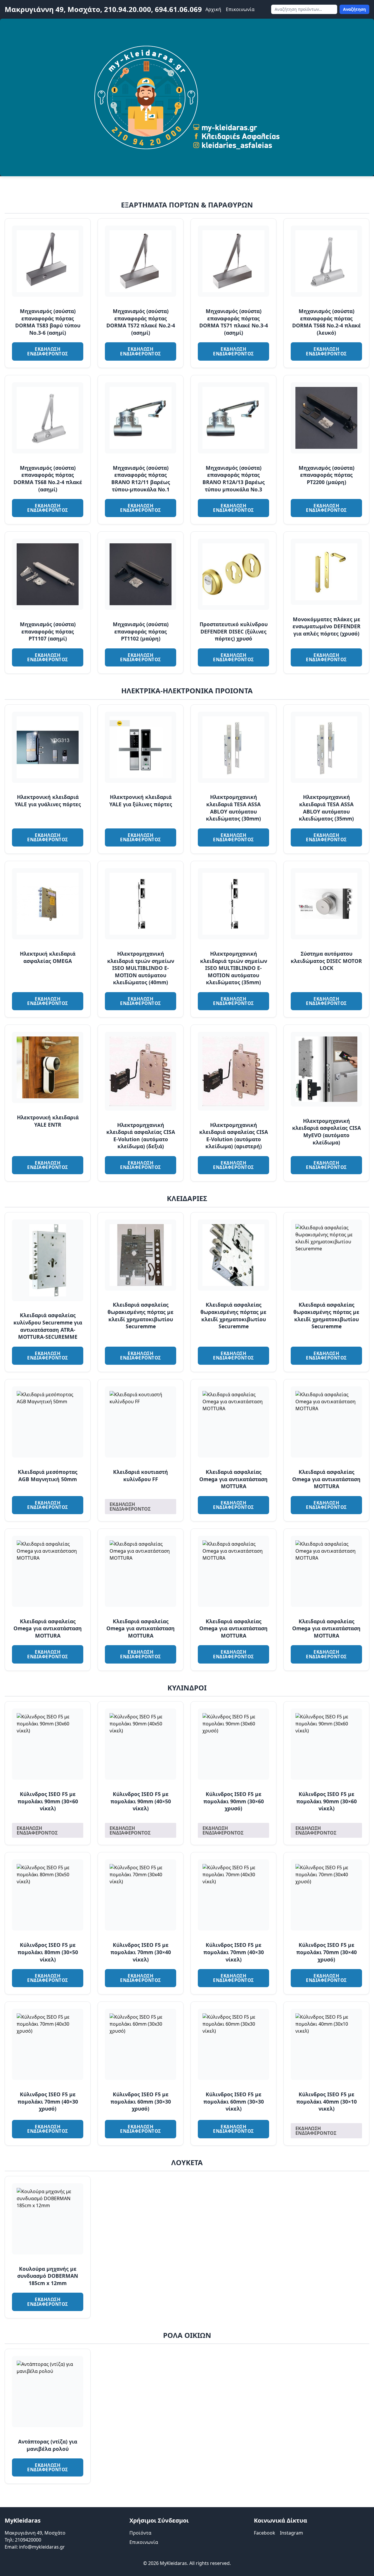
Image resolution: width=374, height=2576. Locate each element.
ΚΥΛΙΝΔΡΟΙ (187, 1688)
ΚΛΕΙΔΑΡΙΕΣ (187, 1198)
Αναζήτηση (354, 9)
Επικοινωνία (240, 9)
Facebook (265, 2533)
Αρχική (213, 9)
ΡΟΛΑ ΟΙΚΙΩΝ (187, 2335)
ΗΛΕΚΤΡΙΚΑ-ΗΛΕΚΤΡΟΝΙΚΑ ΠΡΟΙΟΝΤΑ (187, 691)
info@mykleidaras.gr (42, 2547)
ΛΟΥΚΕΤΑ (187, 2162)
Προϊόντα (140, 2533)
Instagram (291, 2533)
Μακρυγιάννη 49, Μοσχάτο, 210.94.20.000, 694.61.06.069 (103, 9)
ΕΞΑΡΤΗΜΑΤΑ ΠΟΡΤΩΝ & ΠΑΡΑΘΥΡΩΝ (187, 205)
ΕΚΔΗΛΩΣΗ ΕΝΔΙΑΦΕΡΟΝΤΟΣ (48, 351)
